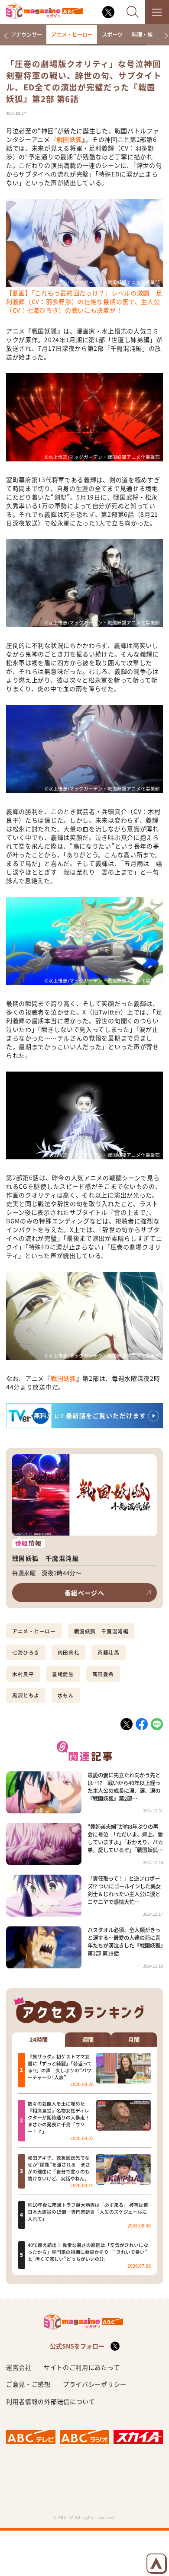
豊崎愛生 (63, 1674)
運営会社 (19, 2367)
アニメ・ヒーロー (72, 35)
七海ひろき (26, 1652)
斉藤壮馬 (108, 1652)
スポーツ (112, 35)
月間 (134, 2040)
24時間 (39, 2040)
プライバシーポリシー (95, 2384)
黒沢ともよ (26, 1695)
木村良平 (23, 1674)
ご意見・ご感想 (28, 2384)
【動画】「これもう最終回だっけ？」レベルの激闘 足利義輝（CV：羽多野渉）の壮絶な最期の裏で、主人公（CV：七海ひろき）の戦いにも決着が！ (84, 301)
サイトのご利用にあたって (82, 2367)
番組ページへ (84, 1593)
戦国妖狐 (70, 139)
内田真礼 (68, 1652)
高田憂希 (103, 1674)
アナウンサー (26, 35)
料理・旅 (142, 35)
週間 (88, 2040)
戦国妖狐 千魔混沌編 (101, 1631)
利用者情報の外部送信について (51, 2401)
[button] (6, 36)
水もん (66, 1695)
